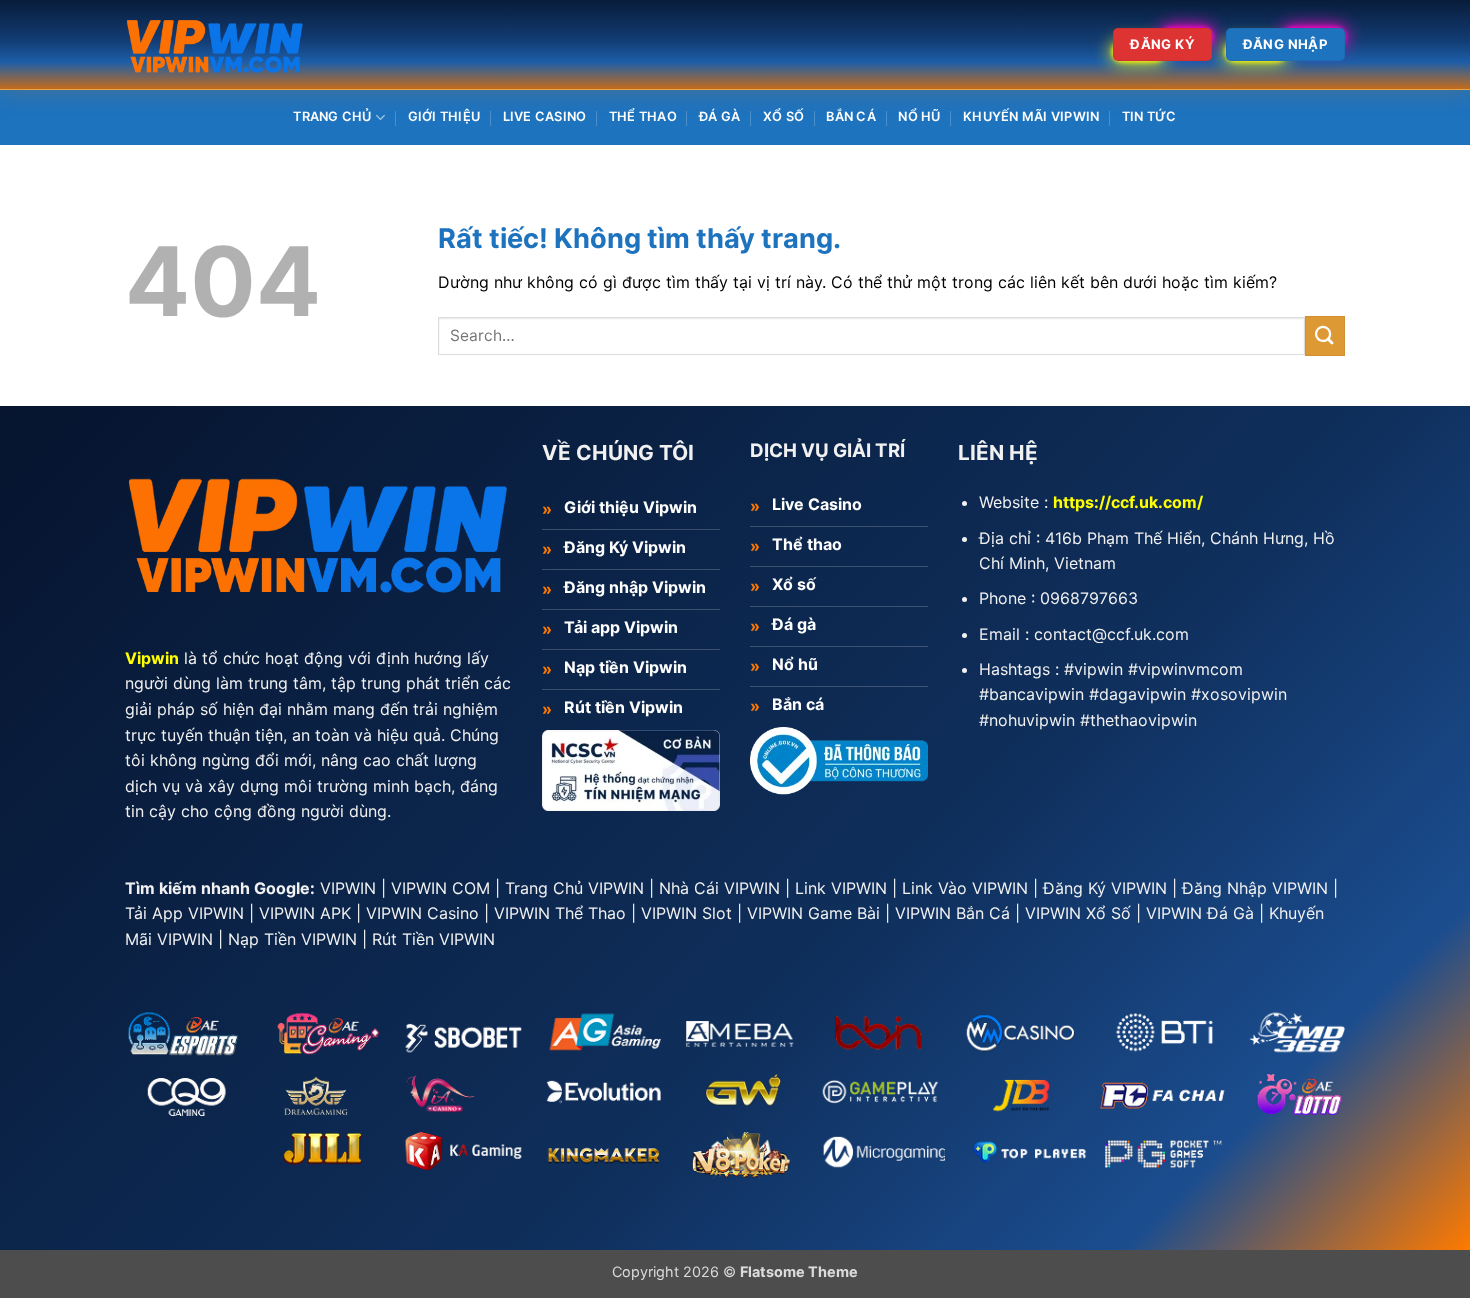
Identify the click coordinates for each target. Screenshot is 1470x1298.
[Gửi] (1325, 335)
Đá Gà (719, 116)
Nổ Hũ (919, 116)
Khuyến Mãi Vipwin (1031, 116)
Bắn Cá (851, 116)
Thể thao (643, 116)
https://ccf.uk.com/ (1128, 502)
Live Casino (545, 116)
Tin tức (1149, 116)
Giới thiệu (444, 116)
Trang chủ (332, 116)
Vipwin (152, 658)
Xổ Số (783, 116)
